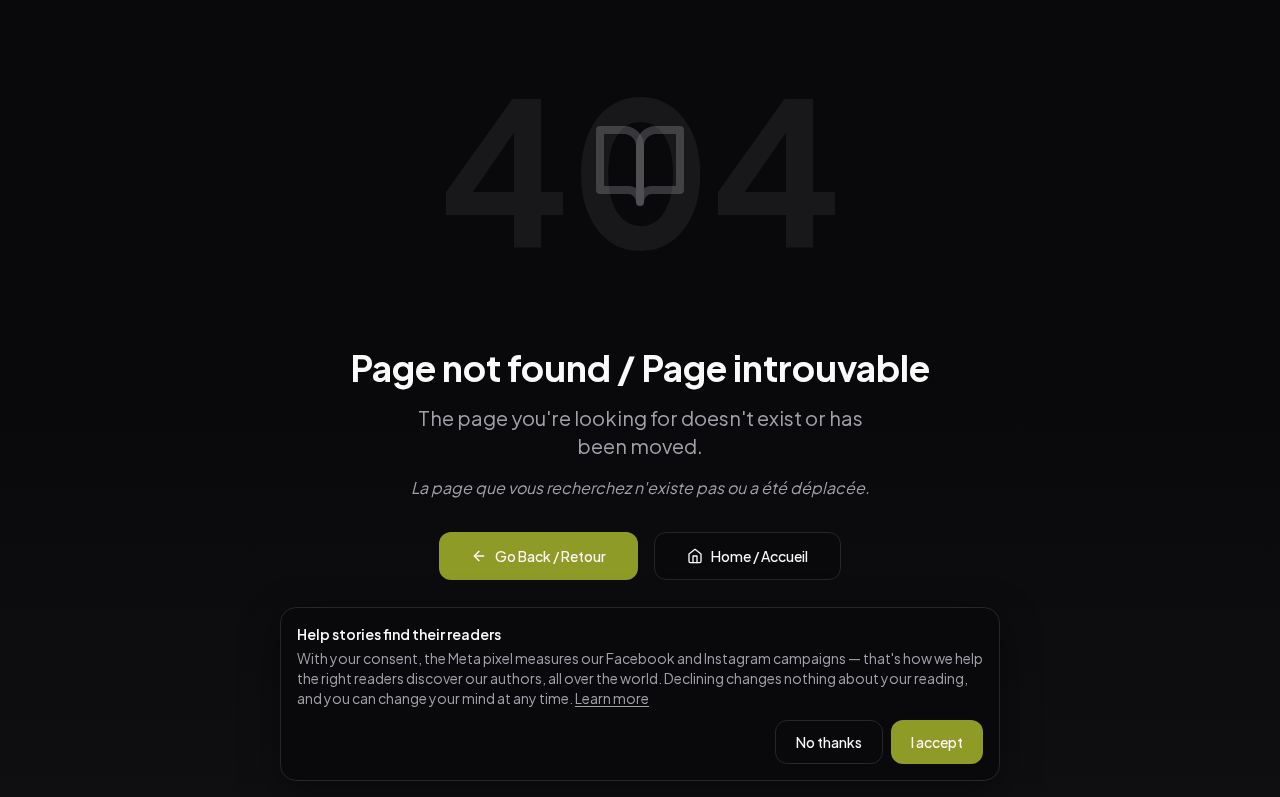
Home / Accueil (759, 556)
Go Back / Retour (550, 556)
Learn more (612, 698)
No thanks (829, 742)
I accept (937, 742)
